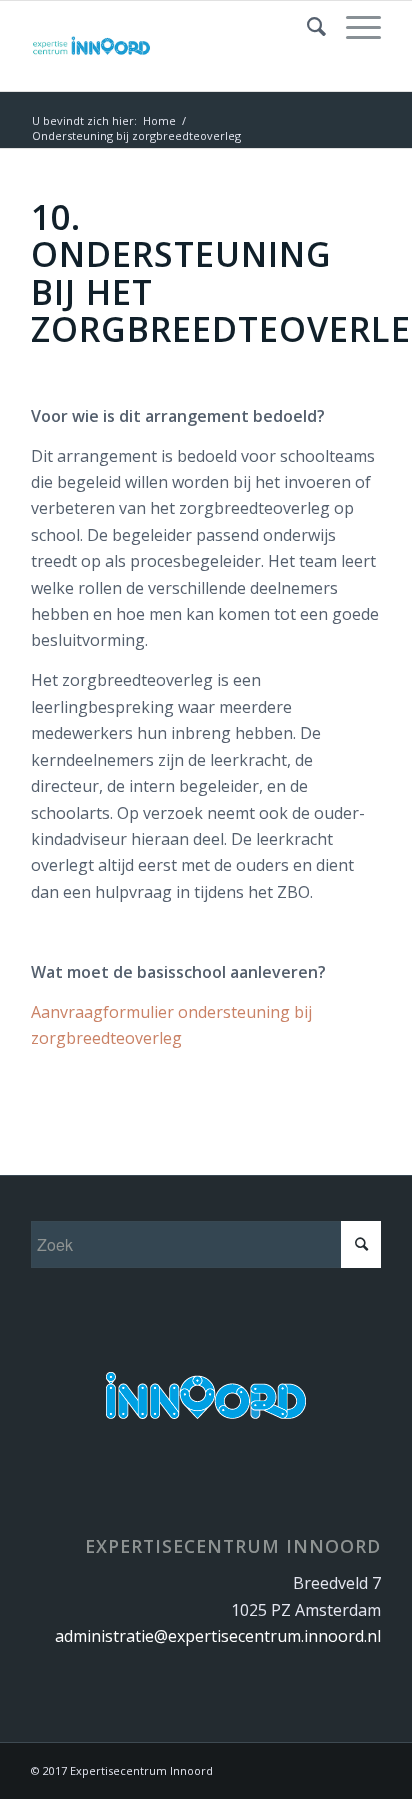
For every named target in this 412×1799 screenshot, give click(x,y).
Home (159, 120)
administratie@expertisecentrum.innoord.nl (218, 1636)
